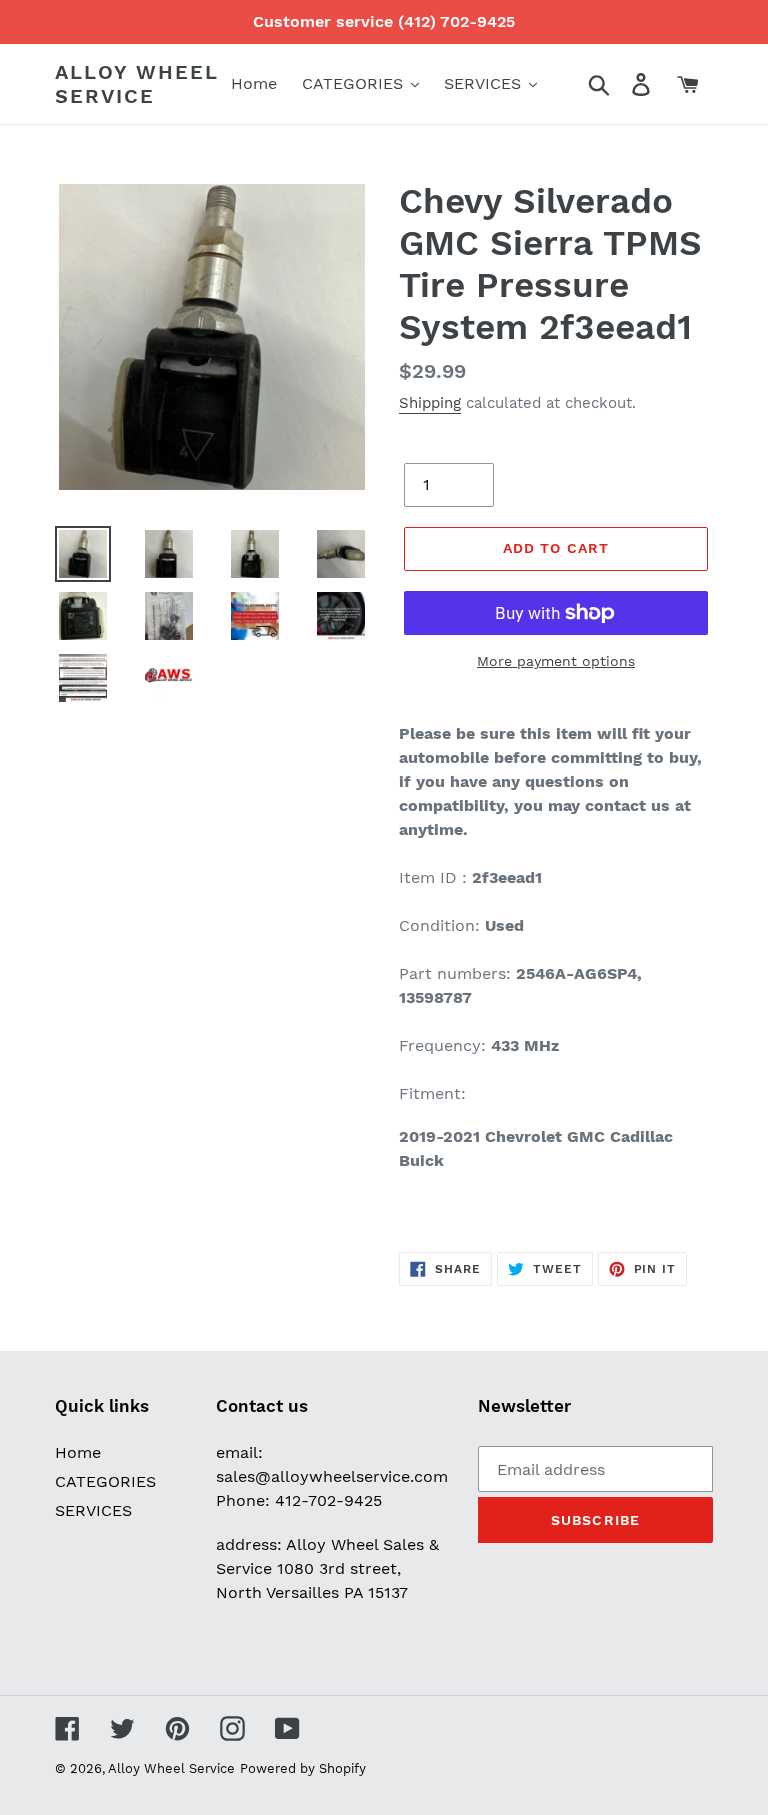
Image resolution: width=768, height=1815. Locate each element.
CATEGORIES (105, 1481)
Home (78, 1452)
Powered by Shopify (303, 1768)
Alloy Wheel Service (137, 84)
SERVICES (93, 1510)
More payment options (556, 661)
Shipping (430, 403)
